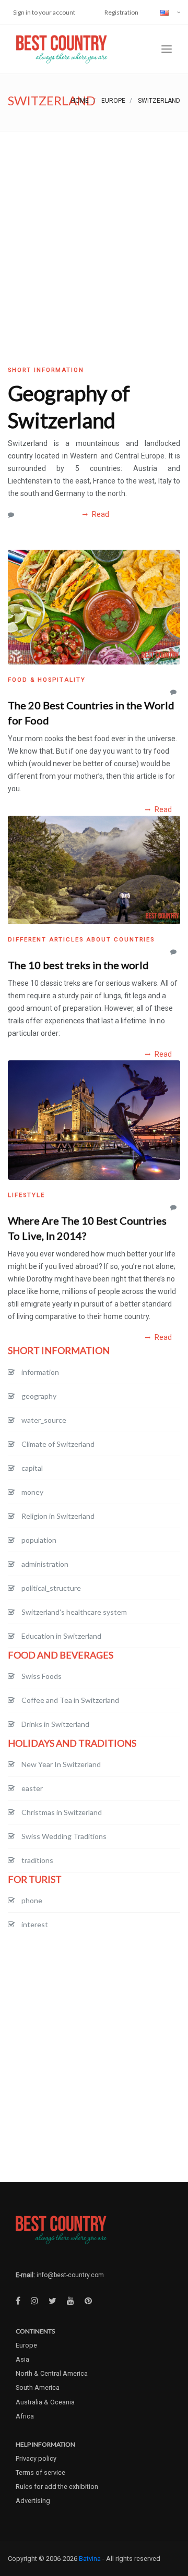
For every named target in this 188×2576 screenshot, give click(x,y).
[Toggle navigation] (167, 49)
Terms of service (40, 2472)
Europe (113, 101)
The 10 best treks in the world (78, 965)
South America (38, 2387)
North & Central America (52, 2373)
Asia (22, 2359)
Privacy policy (36, 2458)
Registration (121, 12)
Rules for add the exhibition (57, 2487)
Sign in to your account (44, 12)
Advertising (33, 2501)
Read (100, 514)
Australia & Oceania (45, 2402)
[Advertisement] (94, 231)
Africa (25, 2416)
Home (80, 101)
